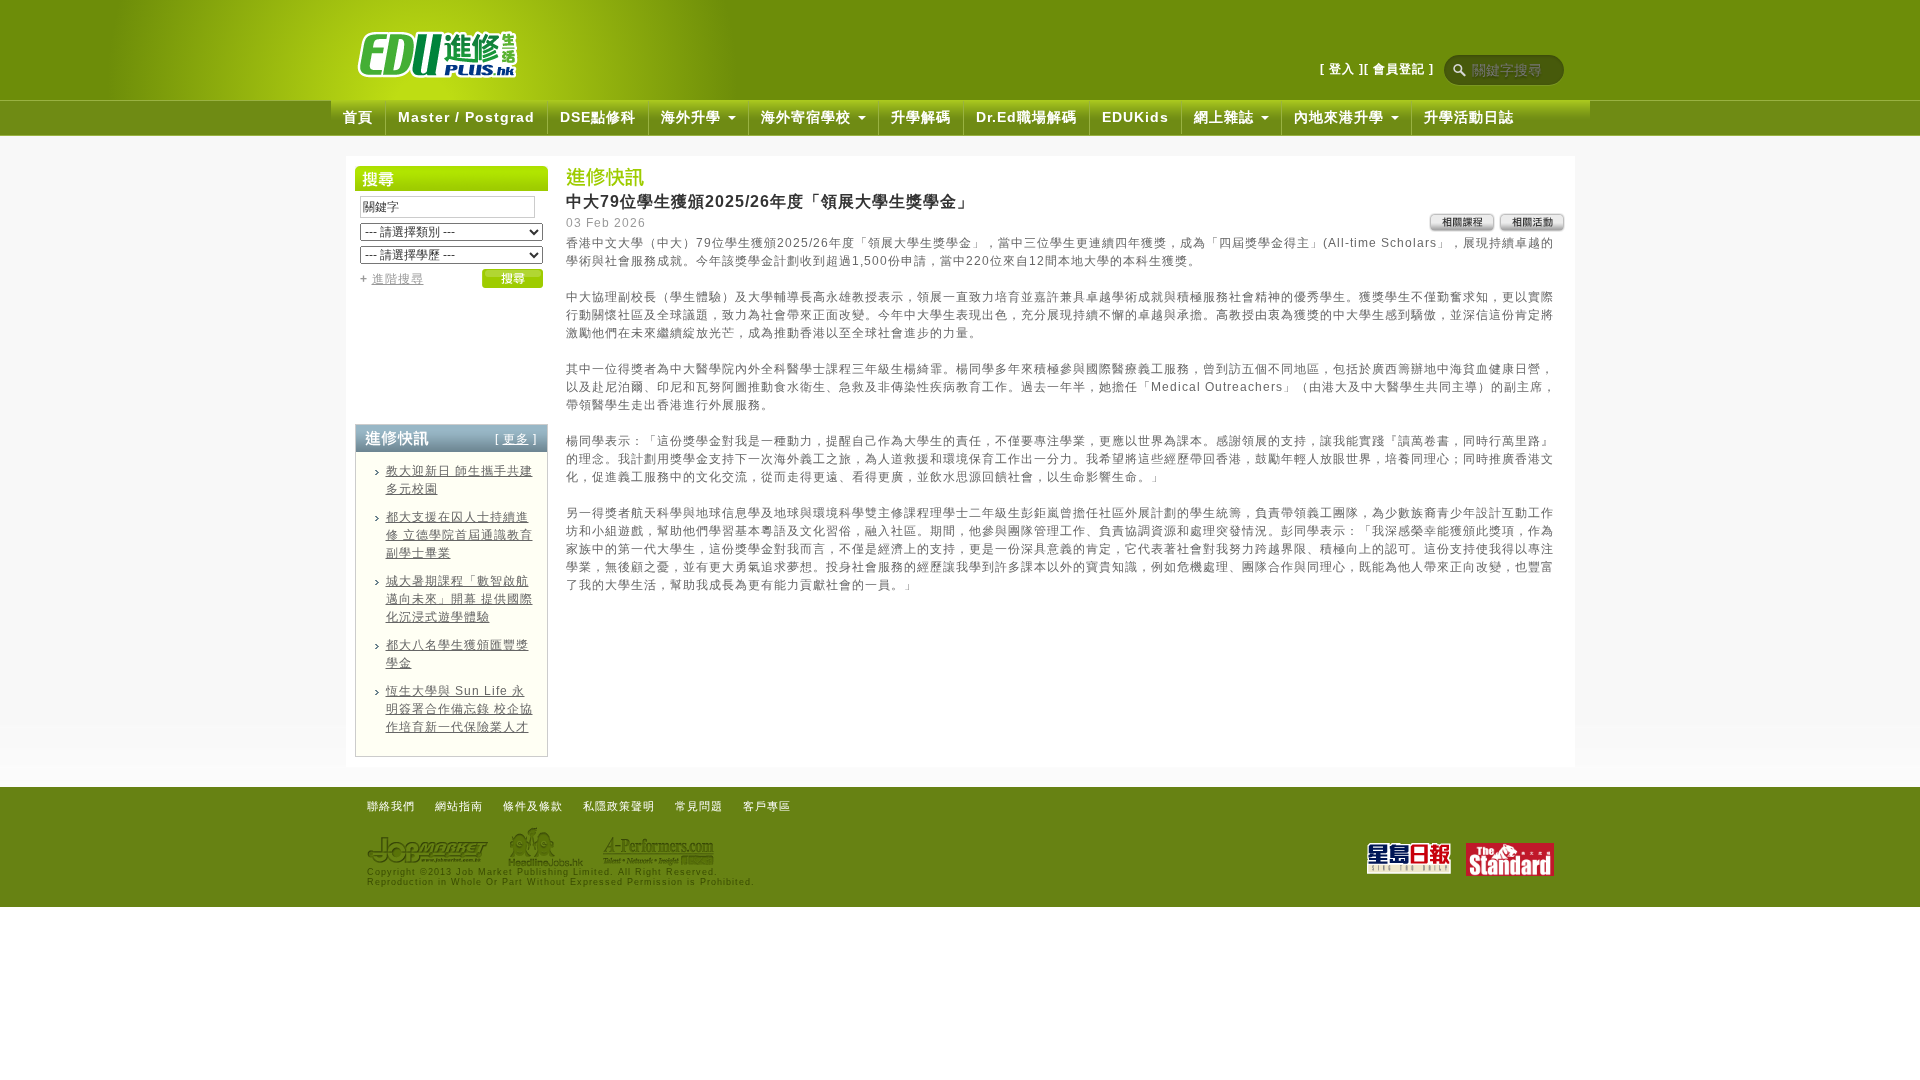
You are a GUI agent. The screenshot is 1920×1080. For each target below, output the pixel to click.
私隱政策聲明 (619, 806)
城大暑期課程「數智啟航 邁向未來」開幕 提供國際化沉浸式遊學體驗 (459, 599)
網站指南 (459, 806)
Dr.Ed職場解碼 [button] (1026, 117)
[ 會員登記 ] (1399, 69)
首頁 (358, 117)
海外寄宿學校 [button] (808, 117)
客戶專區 (767, 806)
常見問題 (699, 806)
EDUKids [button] (1135, 117)
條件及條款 (533, 806)
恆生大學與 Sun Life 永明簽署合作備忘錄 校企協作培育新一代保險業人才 (459, 709)
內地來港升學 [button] (1341, 117)
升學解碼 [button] (921, 117)
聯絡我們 (391, 806)
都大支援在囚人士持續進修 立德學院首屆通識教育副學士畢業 (459, 535)
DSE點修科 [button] (598, 117)
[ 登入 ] (1342, 69)
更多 (516, 439)
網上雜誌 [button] (1226, 117)
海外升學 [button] (693, 117)
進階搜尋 (398, 279)
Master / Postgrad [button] (466, 117)
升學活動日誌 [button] (1469, 117)
